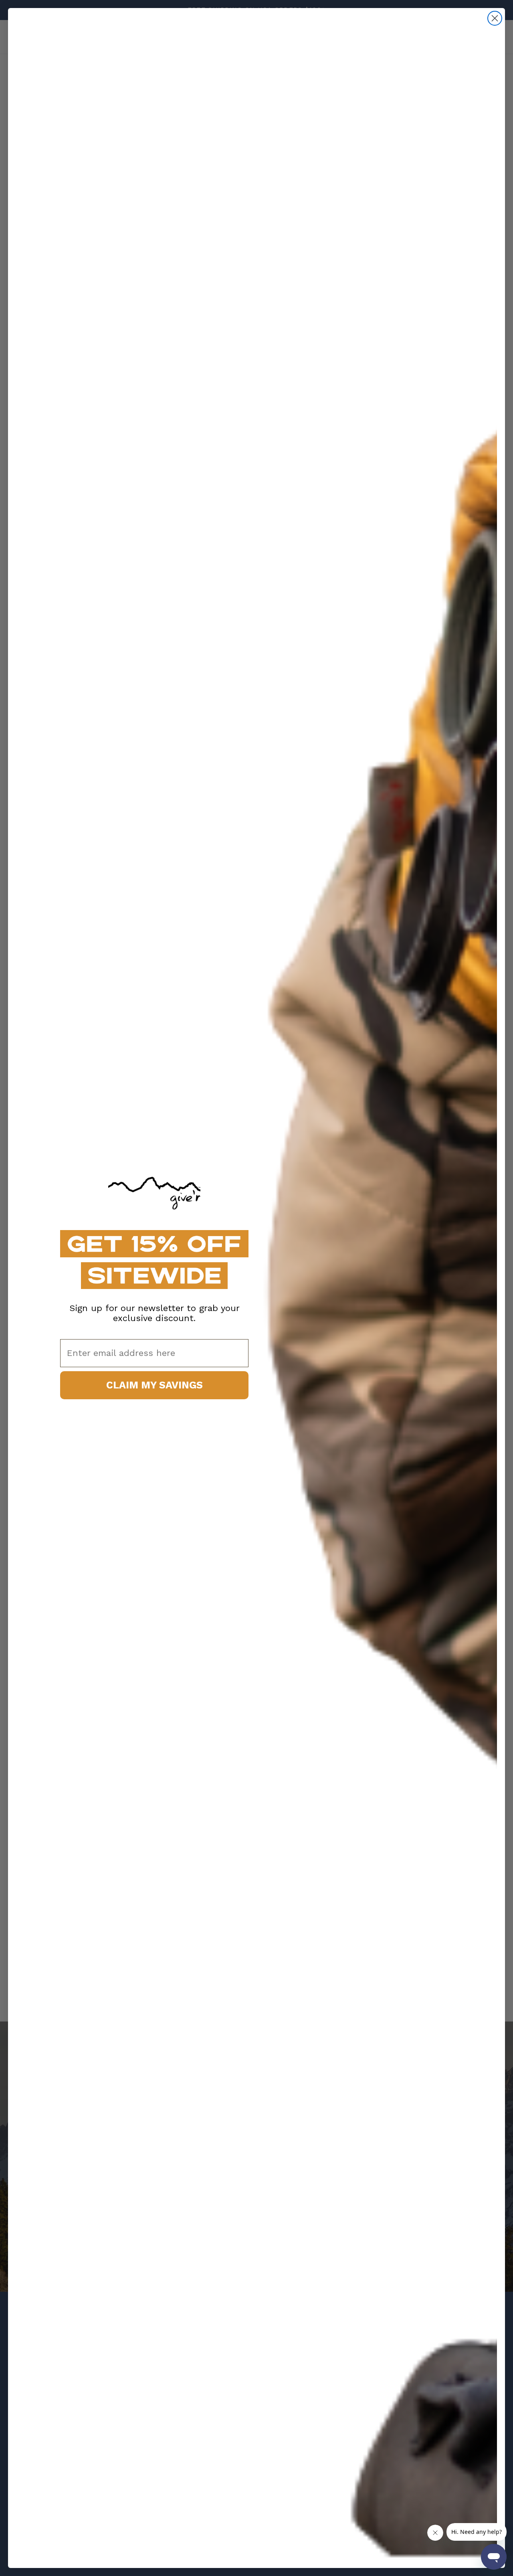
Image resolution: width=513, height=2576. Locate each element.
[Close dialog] (495, 18)
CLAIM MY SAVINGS (155, 1385)
